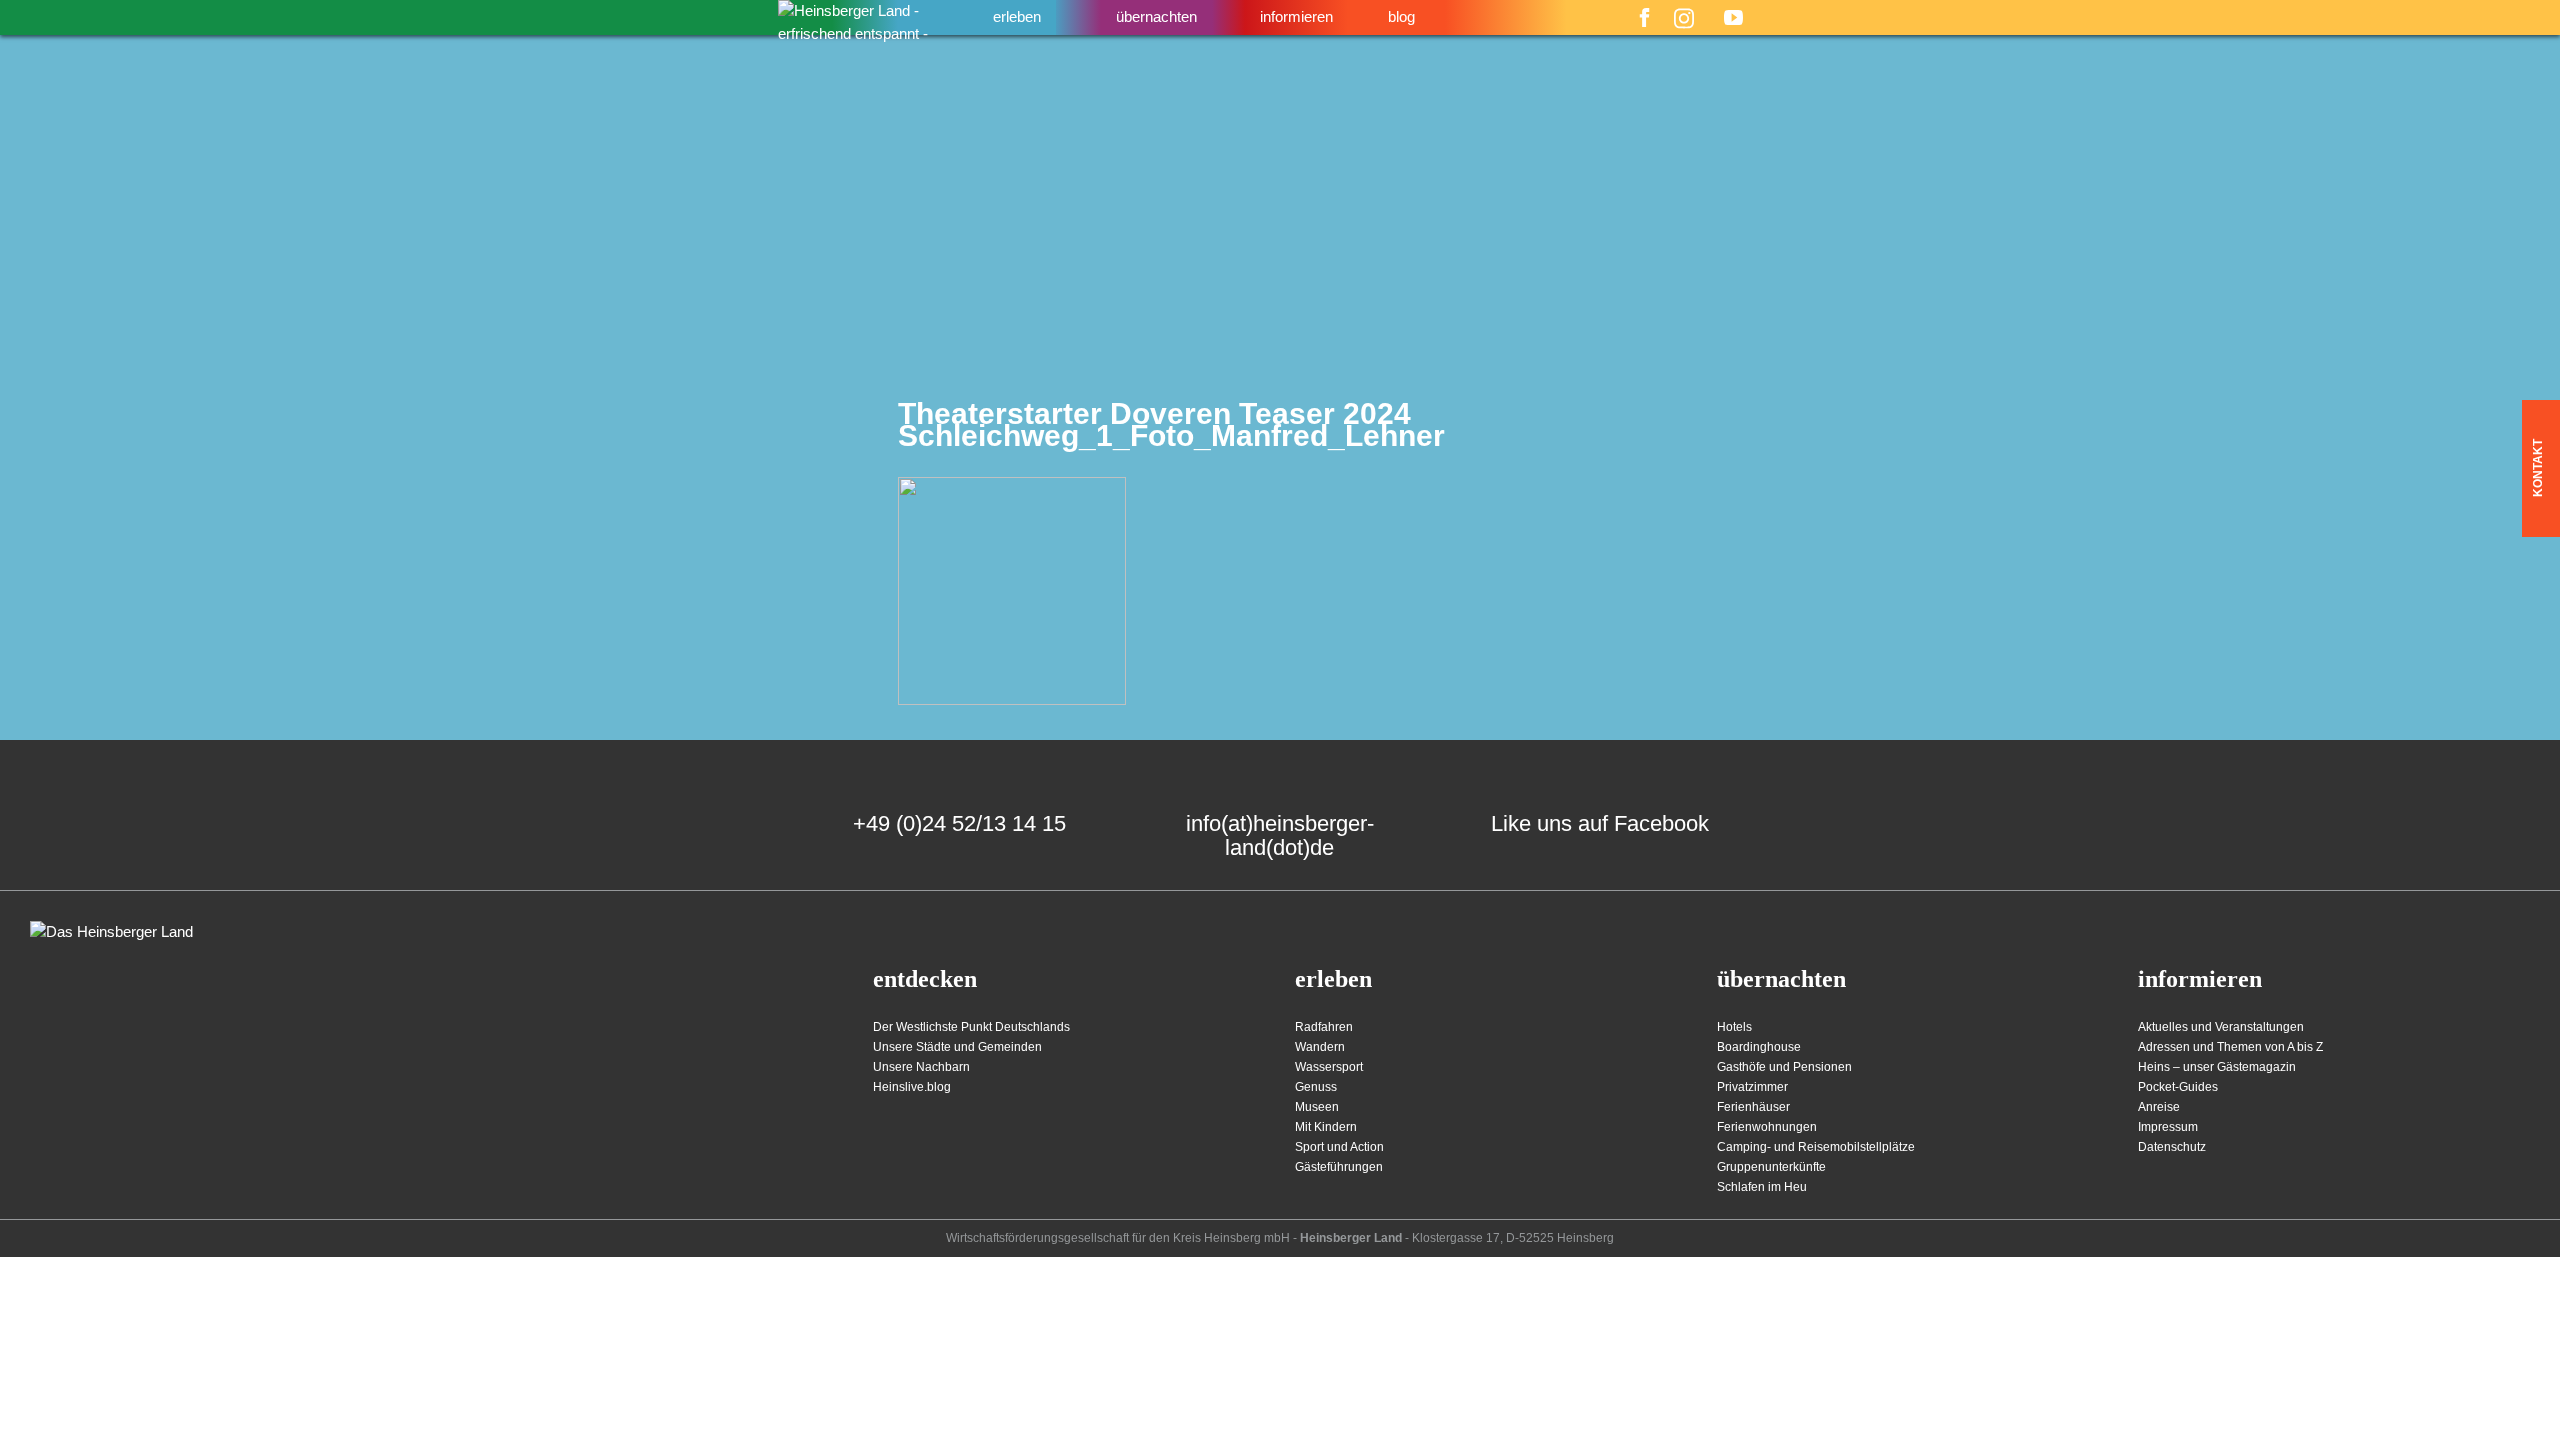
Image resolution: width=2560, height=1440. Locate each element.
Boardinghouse (1759, 1047)
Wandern (1320, 1047)
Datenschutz (2172, 1147)
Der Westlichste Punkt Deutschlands (971, 1027)
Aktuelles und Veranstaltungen (2221, 1027)
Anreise (2159, 1107)
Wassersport (1329, 1067)
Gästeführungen (1339, 1167)
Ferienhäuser (1753, 1107)
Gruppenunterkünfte (1771, 1167)
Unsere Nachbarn (921, 1067)
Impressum (2168, 1127)
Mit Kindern (1326, 1127)
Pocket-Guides (2178, 1087)
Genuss (1316, 1087)
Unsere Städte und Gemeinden (957, 1047)
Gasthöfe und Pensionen (1784, 1067)
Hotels (1734, 1027)
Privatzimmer (1752, 1087)
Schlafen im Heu (1762, 1187)
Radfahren (1324, 1027)
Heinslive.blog (912, 1087)
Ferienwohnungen (1767, 1127)
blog (1401, 16)
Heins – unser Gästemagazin (2217, 1067)
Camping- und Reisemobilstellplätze (1816, 1147)
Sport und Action (1339, 1147)
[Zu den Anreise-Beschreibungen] (111, 932)
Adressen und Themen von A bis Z (2230, 1047)
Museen (1317, 1107)
